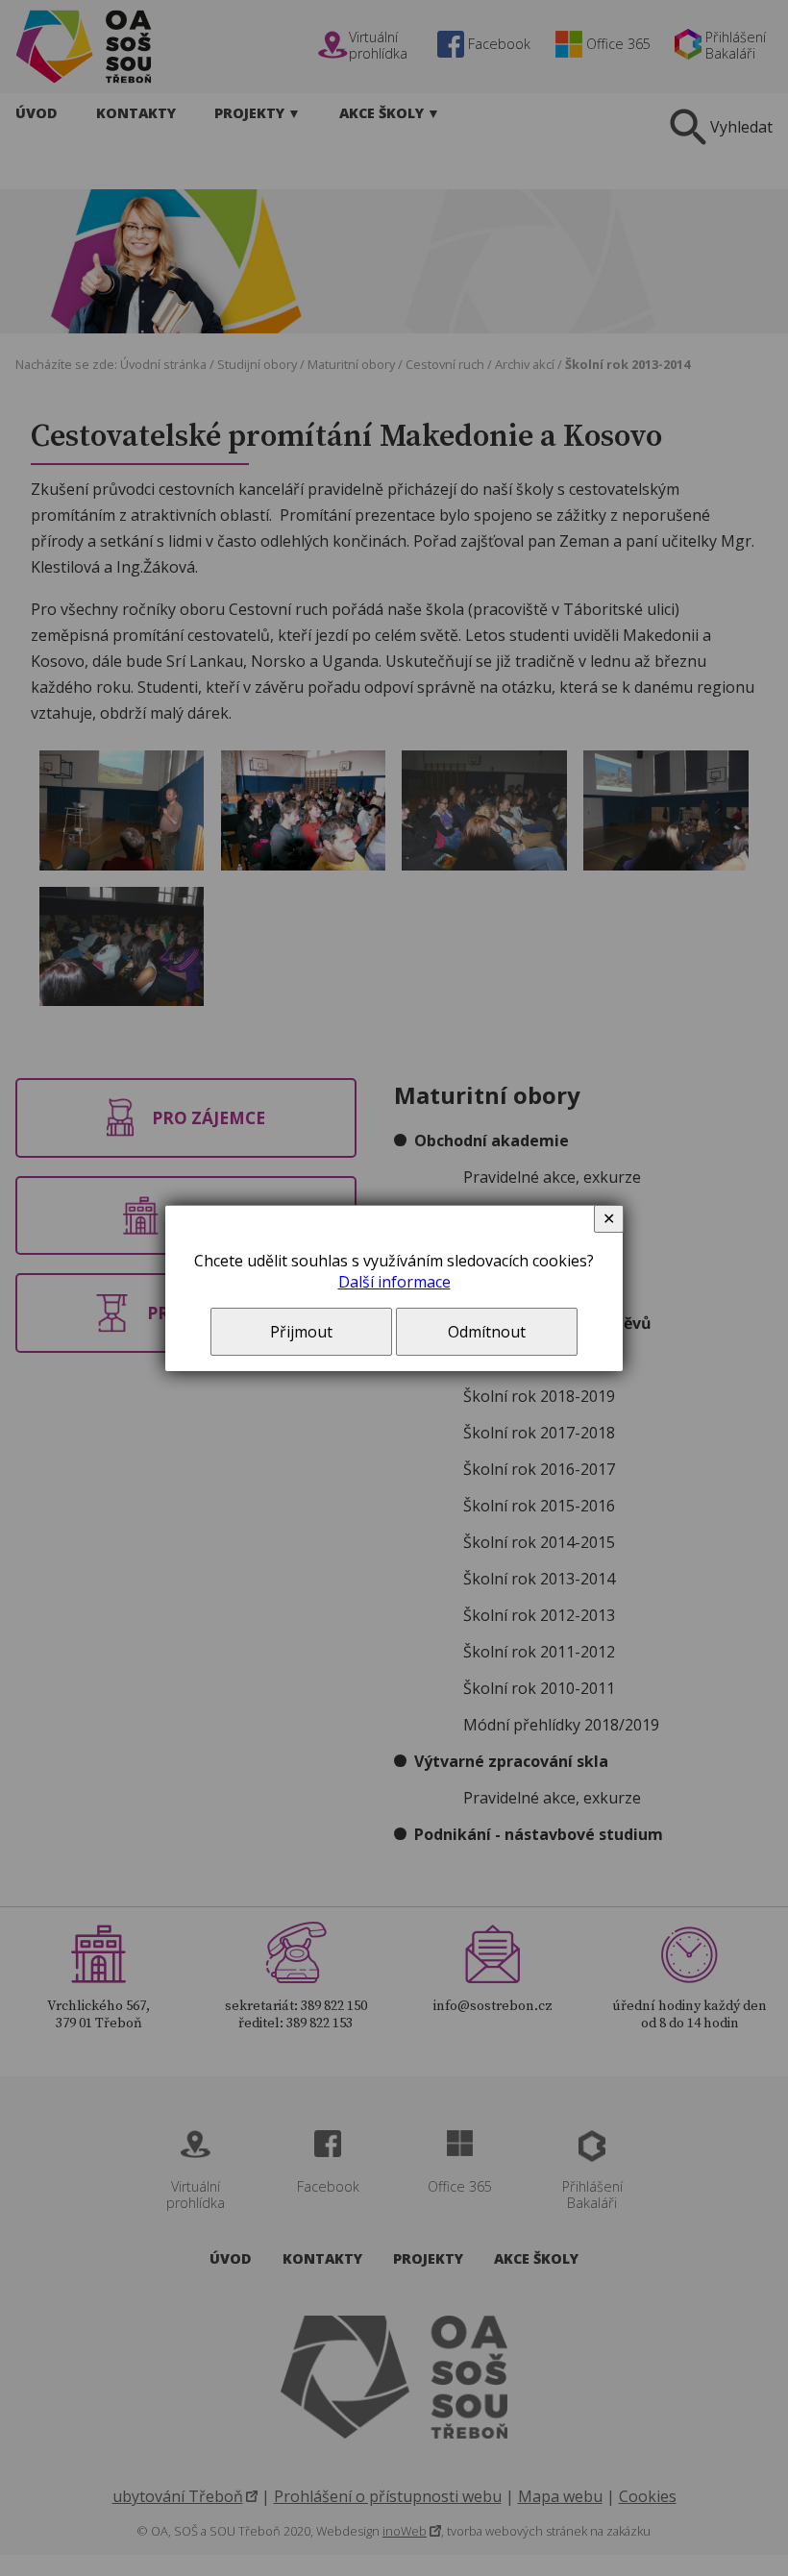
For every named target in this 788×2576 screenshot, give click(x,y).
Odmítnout (487, 1332)
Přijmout (301, 1332)
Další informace (394, 1282)
